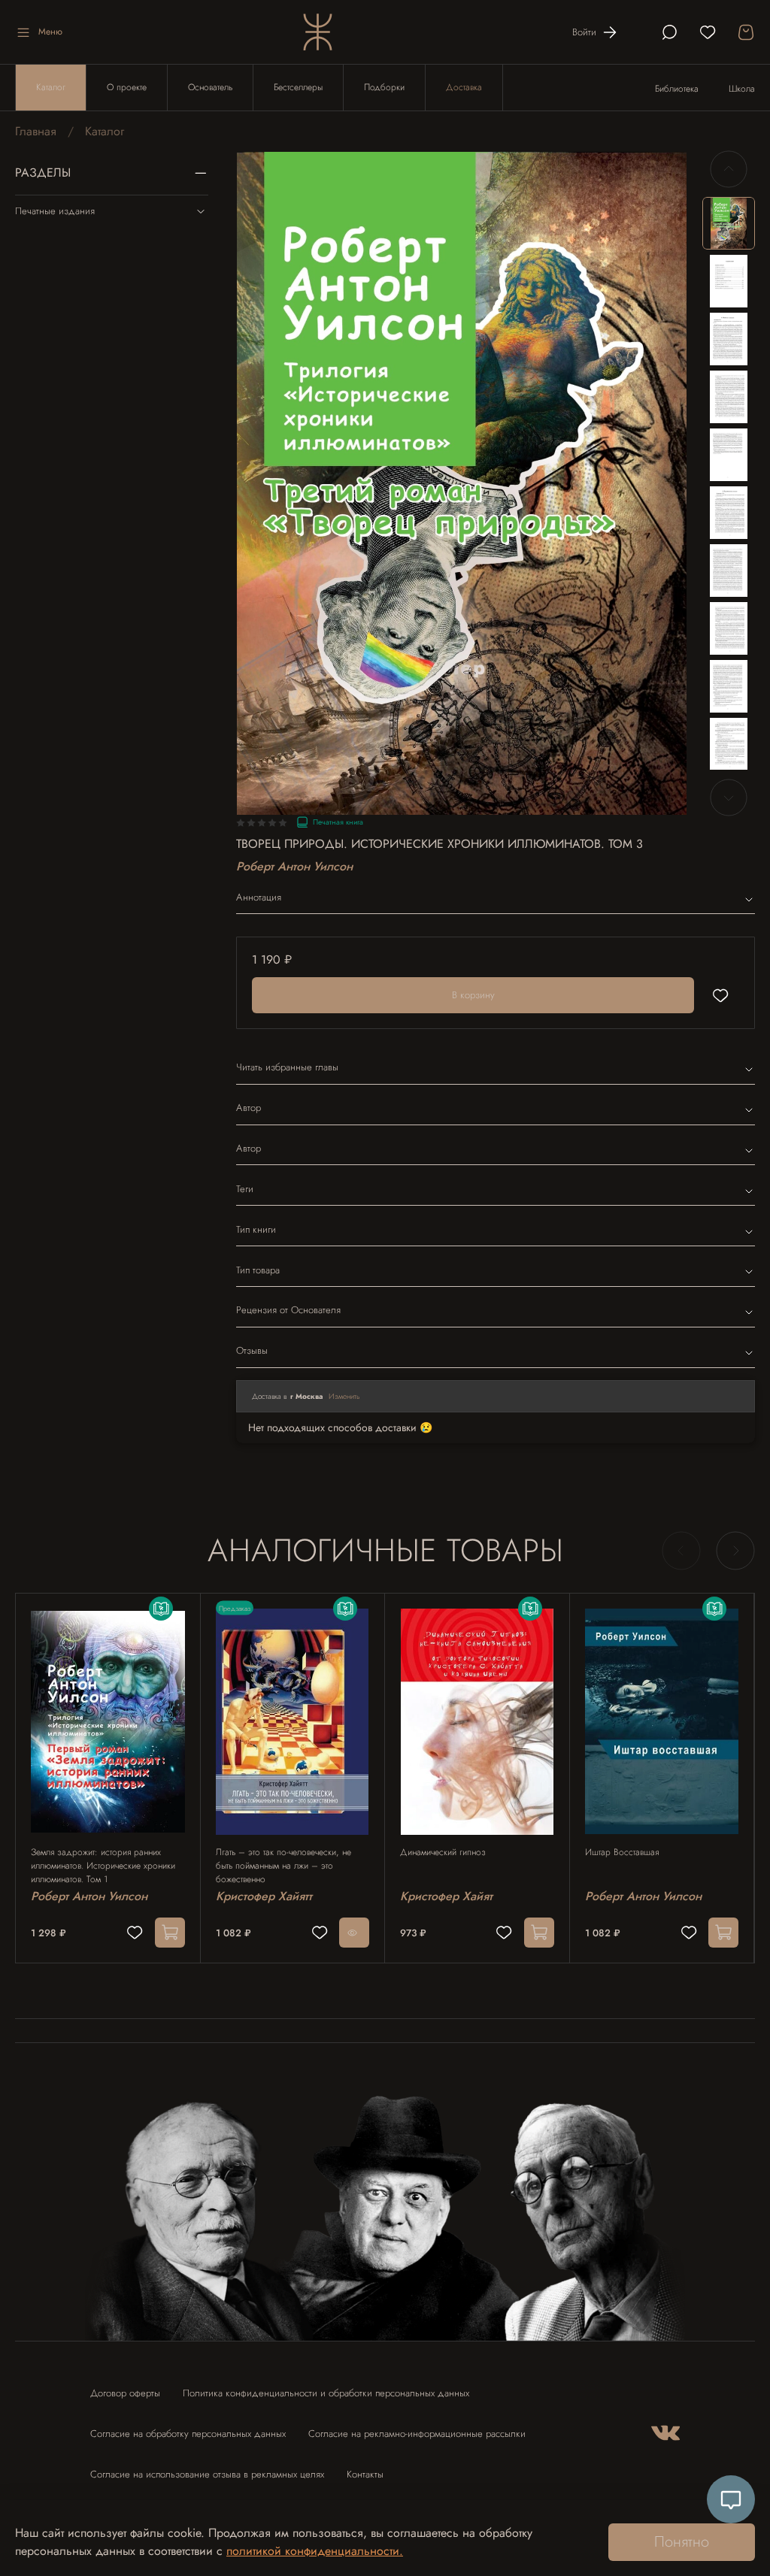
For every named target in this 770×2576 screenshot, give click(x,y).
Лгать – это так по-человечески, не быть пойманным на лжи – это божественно (283, 1866)
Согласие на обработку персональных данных (188, 2434)
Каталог (51, 87)
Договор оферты (125, 2393)
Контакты (365, 2474)
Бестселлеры (298, 87)
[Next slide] (729, 798)
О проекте (127, 87)
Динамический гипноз (443, 1852)
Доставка (464, 87)
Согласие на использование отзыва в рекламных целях (207, 2474)
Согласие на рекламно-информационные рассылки (417, 2434)
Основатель (210, 87)
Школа (742, 89)
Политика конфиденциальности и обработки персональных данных (326, 2393)
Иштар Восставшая (622, 1852)
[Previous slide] (729, 169)
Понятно (682, 2542)
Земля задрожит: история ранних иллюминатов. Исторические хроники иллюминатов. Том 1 (103, 1866)
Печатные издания (55, 211)
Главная (36, 131)
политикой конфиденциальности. (315, 2551)
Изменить (344, 1396)
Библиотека (677, 89)
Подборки (384, 87)
